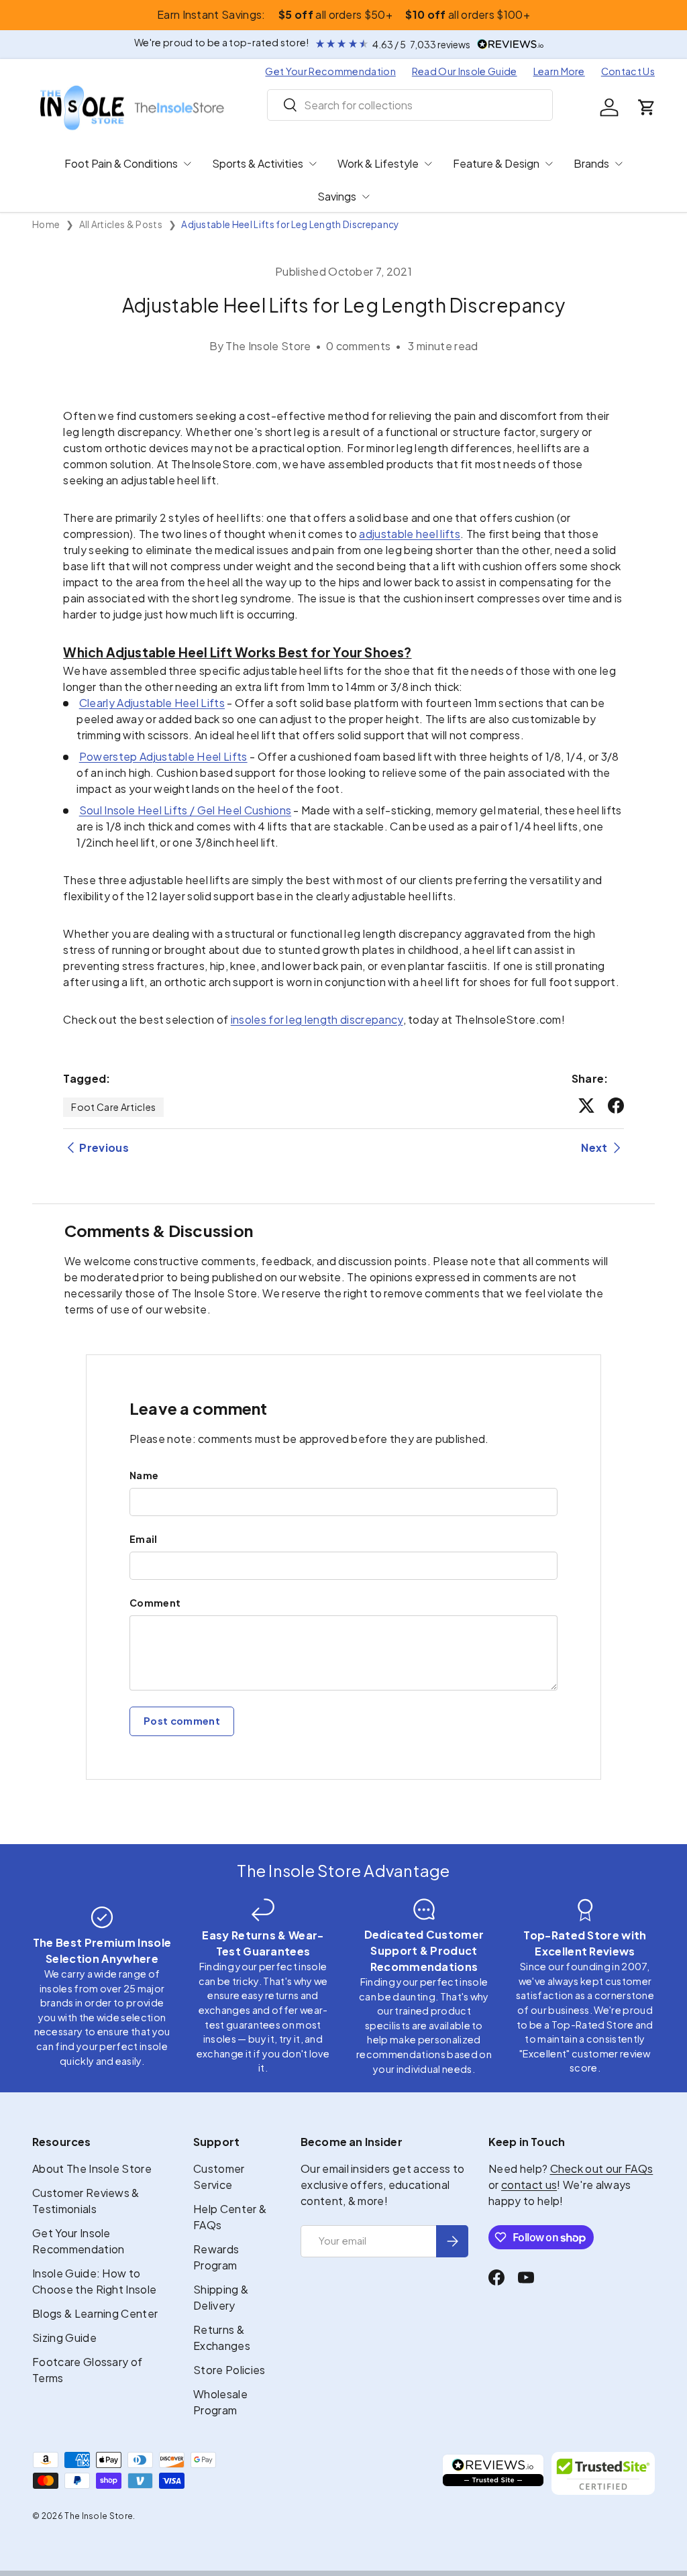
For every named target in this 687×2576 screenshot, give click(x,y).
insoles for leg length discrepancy (317, 1019)
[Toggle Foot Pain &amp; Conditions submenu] (187, 164)
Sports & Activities (258, 163)
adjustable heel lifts (410, 534)
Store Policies (229, 2370)
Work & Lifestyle (378, 163)
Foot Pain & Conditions (121, 163)
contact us (529, 2185)
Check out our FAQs (602, 2168)
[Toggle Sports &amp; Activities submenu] (313, 164)
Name (144, 1475)
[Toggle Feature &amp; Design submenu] (549, 164)
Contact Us (628, 71)
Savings (337, 196)
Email (144, 1539)
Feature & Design (496, 163)
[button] (647, 107)
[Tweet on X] (586, 1106)
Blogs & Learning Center (95, 2313)
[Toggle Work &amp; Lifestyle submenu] (428, 164)
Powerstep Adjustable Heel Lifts (163, 756)
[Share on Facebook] (616, 1106)
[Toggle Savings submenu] (366, 197)
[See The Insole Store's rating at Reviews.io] (493, 2473)
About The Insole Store (92, 2168)
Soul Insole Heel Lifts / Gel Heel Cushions (185, 810)
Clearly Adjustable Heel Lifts (152, 703)
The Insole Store (99, 2516)
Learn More (559, 71)
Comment (155, 1603)
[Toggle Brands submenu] (619, 164)
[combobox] (410, 105)
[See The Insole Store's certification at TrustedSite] (603, 2473)
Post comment (182, 1721)
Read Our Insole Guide (465, 71)
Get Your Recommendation (330, 71)
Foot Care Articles (113, 1107)
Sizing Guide (64, 2338)
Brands (591, 163)
